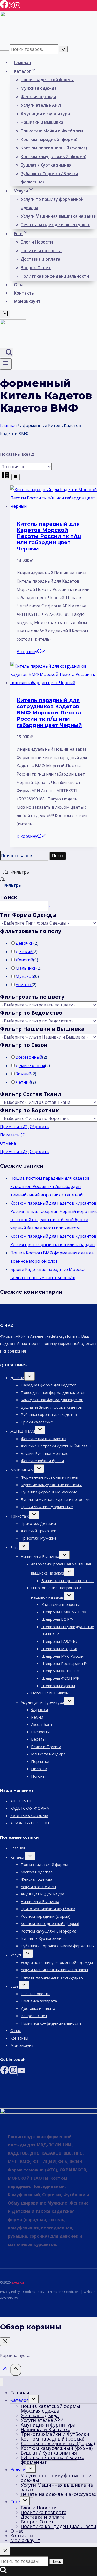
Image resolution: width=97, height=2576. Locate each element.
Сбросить (39, 1127)
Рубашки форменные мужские (49, 1492)
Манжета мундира (48, 1754)
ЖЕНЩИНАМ (23, 1431)
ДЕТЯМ (17, 1378)
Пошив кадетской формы (47, 80)
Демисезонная (30, 1065)
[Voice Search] (63, 49)
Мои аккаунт (27, 301)
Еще (14, 1547)
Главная (22, 62)
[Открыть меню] (6, 364)
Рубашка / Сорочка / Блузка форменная (49, 178)
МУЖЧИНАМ (22, 1470)
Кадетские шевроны (61, 1604)
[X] (11, 7)
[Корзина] (5, 314)
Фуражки (39, 1709)
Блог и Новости (37, 242)
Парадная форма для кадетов (49, 1385)
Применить (14, 1127)
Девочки (24, 943)
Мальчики (26, 968)
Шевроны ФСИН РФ (61, 1671)
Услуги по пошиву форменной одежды (52, 203)
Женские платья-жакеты (43, 1439)
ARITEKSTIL (21, 1801)
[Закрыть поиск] (5, 2551)
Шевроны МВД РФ (59, 1649)
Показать (13, 1135)
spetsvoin (18, 2282)
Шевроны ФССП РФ (60, 1678)
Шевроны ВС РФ (57, 1619)
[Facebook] (4, 7)
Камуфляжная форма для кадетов (52, 1400)
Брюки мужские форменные (47, 1507)
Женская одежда (38, 97)
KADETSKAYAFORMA (29, 1816)
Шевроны (40, 1732)
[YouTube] (21, 2072)
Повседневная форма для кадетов (53, 1392)
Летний (23, 1082)
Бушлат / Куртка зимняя (46, 165)
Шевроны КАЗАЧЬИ (60, 1641)
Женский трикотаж (38, 1531)
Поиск (58, 856)
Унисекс (24, 985)
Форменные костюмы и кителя (49, 1477)
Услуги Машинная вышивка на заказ (58, 216)
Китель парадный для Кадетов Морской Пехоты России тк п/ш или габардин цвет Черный (49, 536)
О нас (20, 285)
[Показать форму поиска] (6, 353)
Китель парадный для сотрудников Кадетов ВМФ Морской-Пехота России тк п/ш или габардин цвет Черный (49, 713)
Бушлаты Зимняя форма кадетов (51, 1407)
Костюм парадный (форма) (49, 139)
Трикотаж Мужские (39, 1538)
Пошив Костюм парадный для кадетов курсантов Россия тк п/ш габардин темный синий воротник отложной (50, 1186)
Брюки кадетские (37, 1422)
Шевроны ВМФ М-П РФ (64, 1612)
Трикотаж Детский (38, 1523)
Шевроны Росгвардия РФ (66, 1663)
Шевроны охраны (58, 1686)
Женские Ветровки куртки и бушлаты (56, 1446)
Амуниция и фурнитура (45, 114)
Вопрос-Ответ (36, 268)
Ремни (37, 1717)
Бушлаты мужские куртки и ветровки (55, 1499)
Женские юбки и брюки (42, 1461)
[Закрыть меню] (1, 2382)
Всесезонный (29, 1057)
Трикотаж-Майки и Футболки (52, 131)
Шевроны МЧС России (62, 1656)
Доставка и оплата (40, 259)
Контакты (24, 293)
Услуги (16, 1955)
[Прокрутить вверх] (5, 2370)
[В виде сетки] (6, 475)
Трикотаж (20, 1516)
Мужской (25, 976)
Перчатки (40, 1761)
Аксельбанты (43, 1724)
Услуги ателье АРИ (41, 105)
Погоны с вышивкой (50, 1693)
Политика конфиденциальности (55, 276)
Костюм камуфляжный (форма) (54, 156)
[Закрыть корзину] (5, 2342)
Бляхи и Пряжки (46, 1747)
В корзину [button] (27, 652)
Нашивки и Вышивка (42, 122)
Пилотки (39, 1769)
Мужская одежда (39, 88)
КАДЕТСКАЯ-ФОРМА (30, 1808)
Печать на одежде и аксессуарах (55, 225)
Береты (38, 1739)
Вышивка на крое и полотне (68, 1580)
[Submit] (5, 51)
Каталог (18, 1857)
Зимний (23, 1074)
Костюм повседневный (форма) (54, 148)
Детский (24, 951)
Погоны (38, 1776)
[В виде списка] (16, 477)
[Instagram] (17, 7)
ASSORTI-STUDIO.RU (30, 1823)
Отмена (8, 1143)
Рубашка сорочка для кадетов (49, 1414)
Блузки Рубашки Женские (45, 1453)
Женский (24, 960)
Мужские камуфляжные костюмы (51, 1485)
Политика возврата (41, 251)
